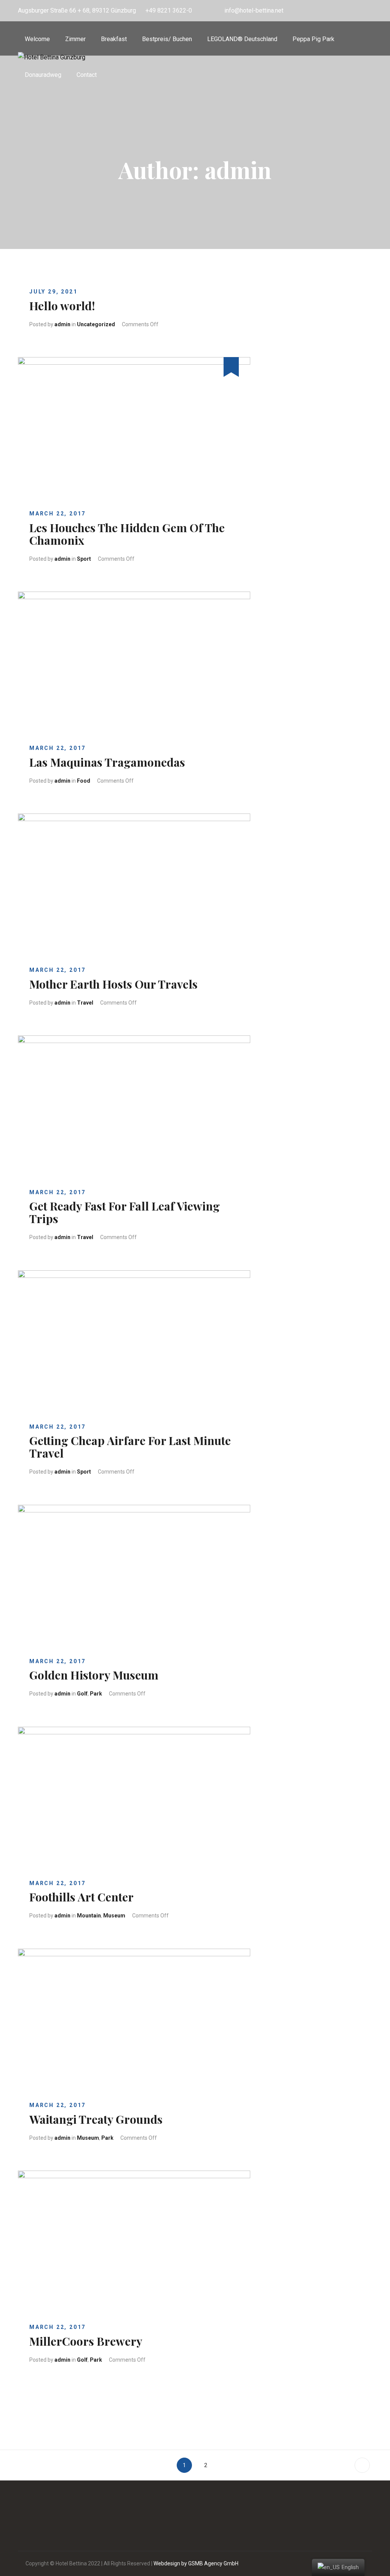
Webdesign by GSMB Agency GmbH (196, 2563)
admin (62, 324)
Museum (114, 1916)
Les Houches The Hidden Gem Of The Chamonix (127, 534)
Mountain (89, 1916)
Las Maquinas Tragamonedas (107, 762)
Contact (87, 75)
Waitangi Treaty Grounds (96, 2119)
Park (96, 1694)
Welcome (37, 39)
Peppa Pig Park (313, 39)
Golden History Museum (94, 1675)
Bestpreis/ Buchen (167, 39)
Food (84, 781)
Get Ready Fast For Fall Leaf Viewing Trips (125, 1212)
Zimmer (75, 39)
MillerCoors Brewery (86, 2341)
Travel (85, 1003)
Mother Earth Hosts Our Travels (113, 984)
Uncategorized (96, 324)
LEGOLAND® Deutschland (242, 39)
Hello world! (62, 306)
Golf (82, 1694)
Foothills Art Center (82, 1897)
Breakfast (114, 39)
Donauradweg (43, 75)
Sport (84, 559)
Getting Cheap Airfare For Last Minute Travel (130, 1447)
